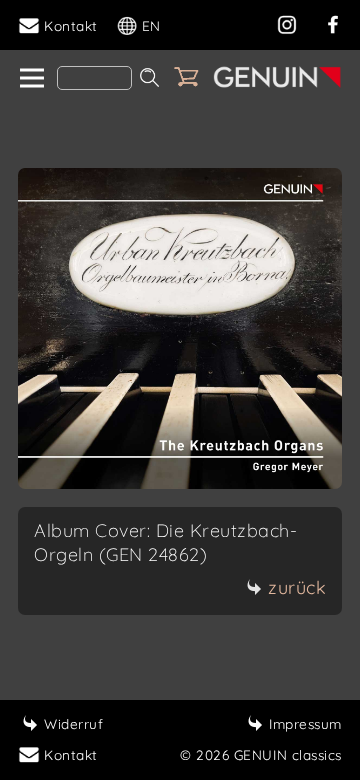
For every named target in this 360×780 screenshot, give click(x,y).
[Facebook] (333, 22)
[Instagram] (287, 22)
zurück (297, 587)
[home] (30, 79)
